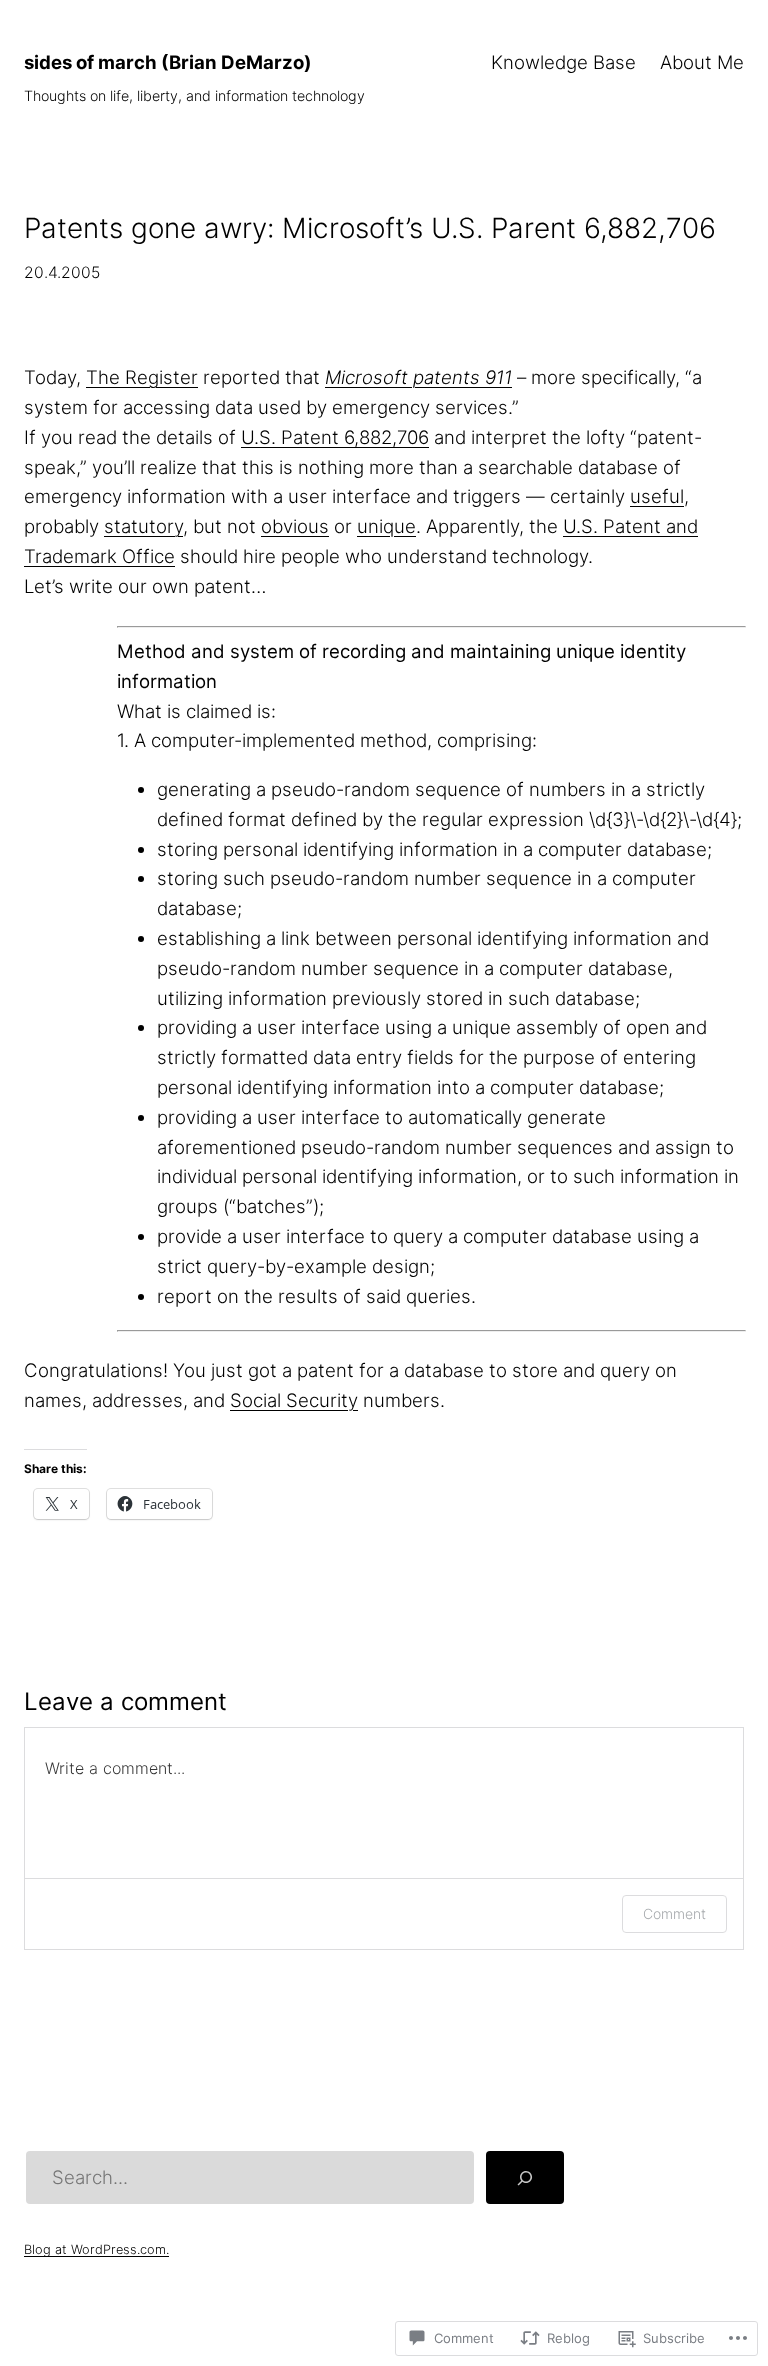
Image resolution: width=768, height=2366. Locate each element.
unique (386, 526)
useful (657, 496)
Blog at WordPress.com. (96, 2249)
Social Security (294, 1400)
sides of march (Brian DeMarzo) (168, 62)
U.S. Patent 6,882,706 (335, 437)
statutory (143, 526)
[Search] (525, 2177)
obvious (295, 526)
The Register (142, 377)
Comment (674, 1913)
